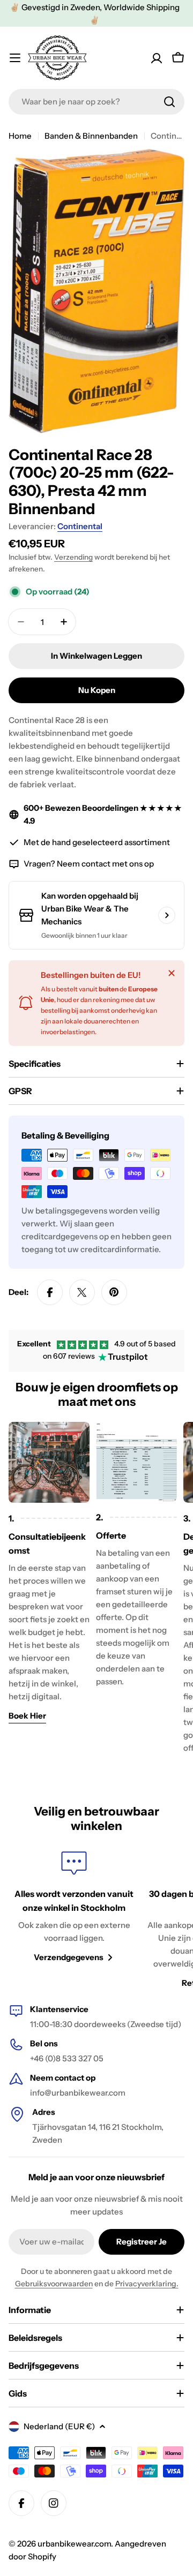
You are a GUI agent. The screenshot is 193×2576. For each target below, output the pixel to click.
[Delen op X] (82, 1292)
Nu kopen (97, 690)
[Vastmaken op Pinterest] (114, 1292)
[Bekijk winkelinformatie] (167, 915)
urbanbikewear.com (74, 2544)
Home (20, 136)
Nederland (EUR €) (59, 2426)
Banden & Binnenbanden (91, 136)
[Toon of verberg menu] (15, 58)
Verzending (73, 557)
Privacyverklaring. (147, 2284)
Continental (80, 526)
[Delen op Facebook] (50, 1292)
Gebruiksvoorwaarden (54, 2284)
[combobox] (96, 102)
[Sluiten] (172, 973)
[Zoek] (169, 102)
